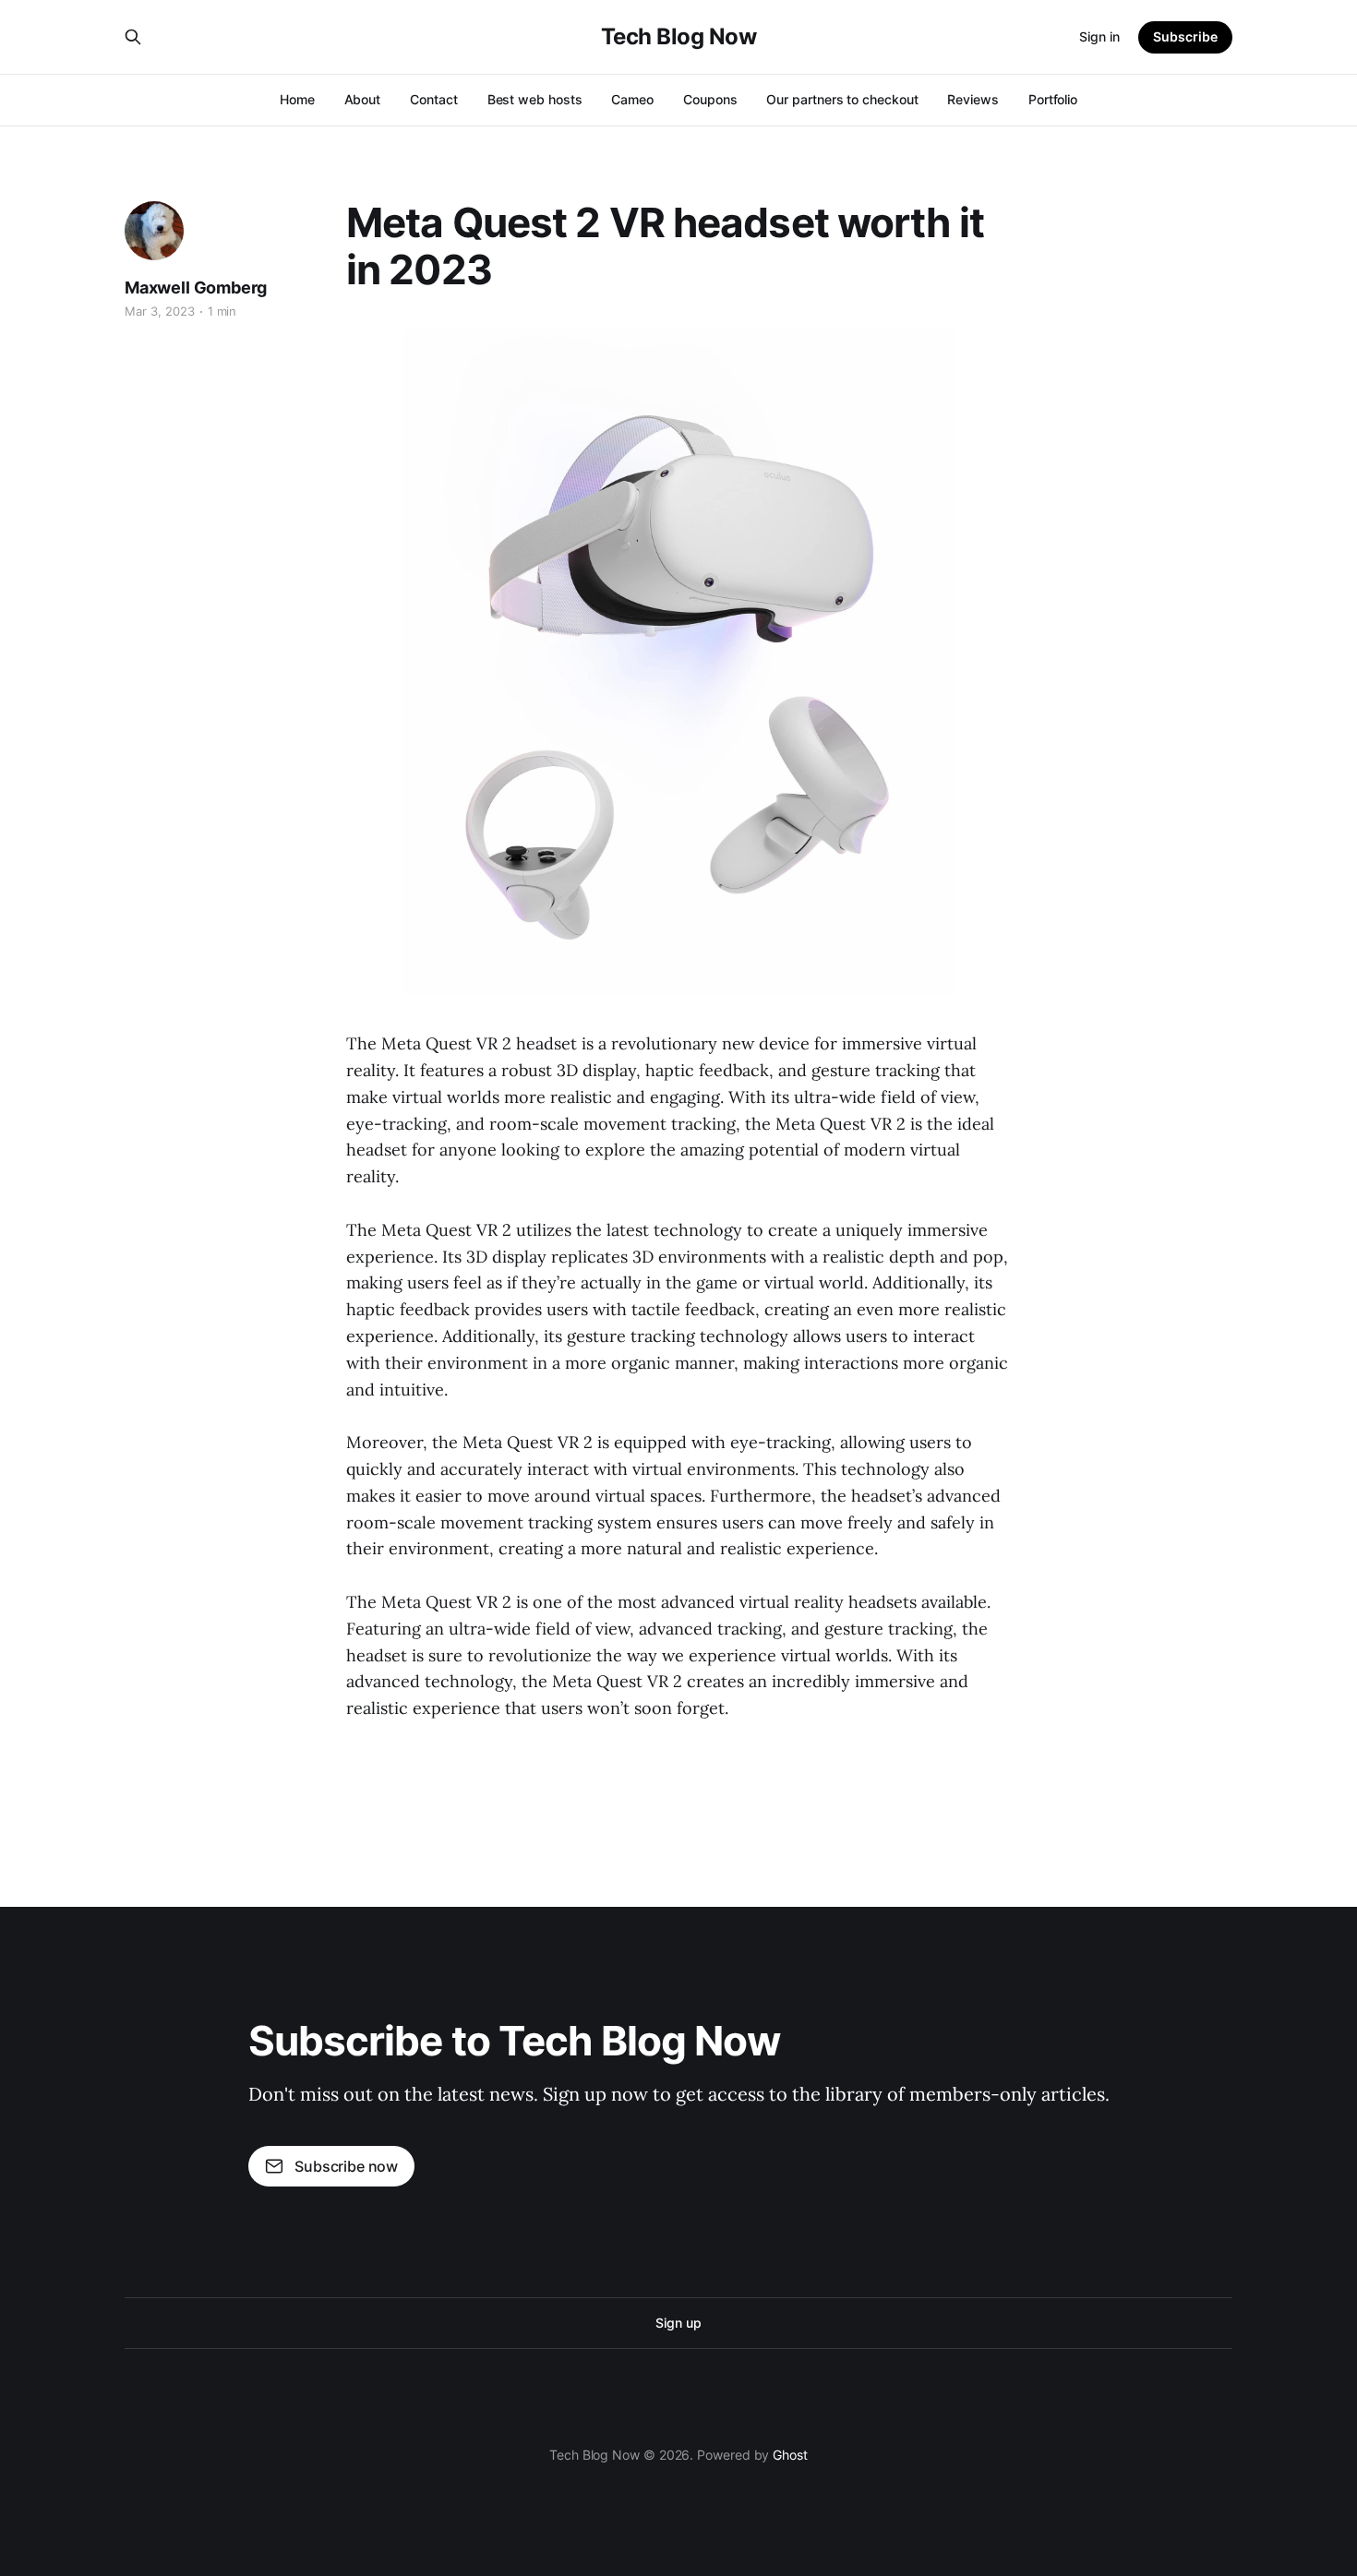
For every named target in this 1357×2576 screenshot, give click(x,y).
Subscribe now (346, 2166)
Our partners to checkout (842, 99)
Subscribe (1185, 36)
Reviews (973, 99)
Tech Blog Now (679, 37)
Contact (433, 99)
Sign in (1099, 36)
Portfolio (1053, 99)
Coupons (710, 99)
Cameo (632, 99)
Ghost (790, 2455)
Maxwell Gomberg (196, 288)
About (363, 99)
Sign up (678, 2323)
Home (297, 99)
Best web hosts (535, 99)
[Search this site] (133, 37)
